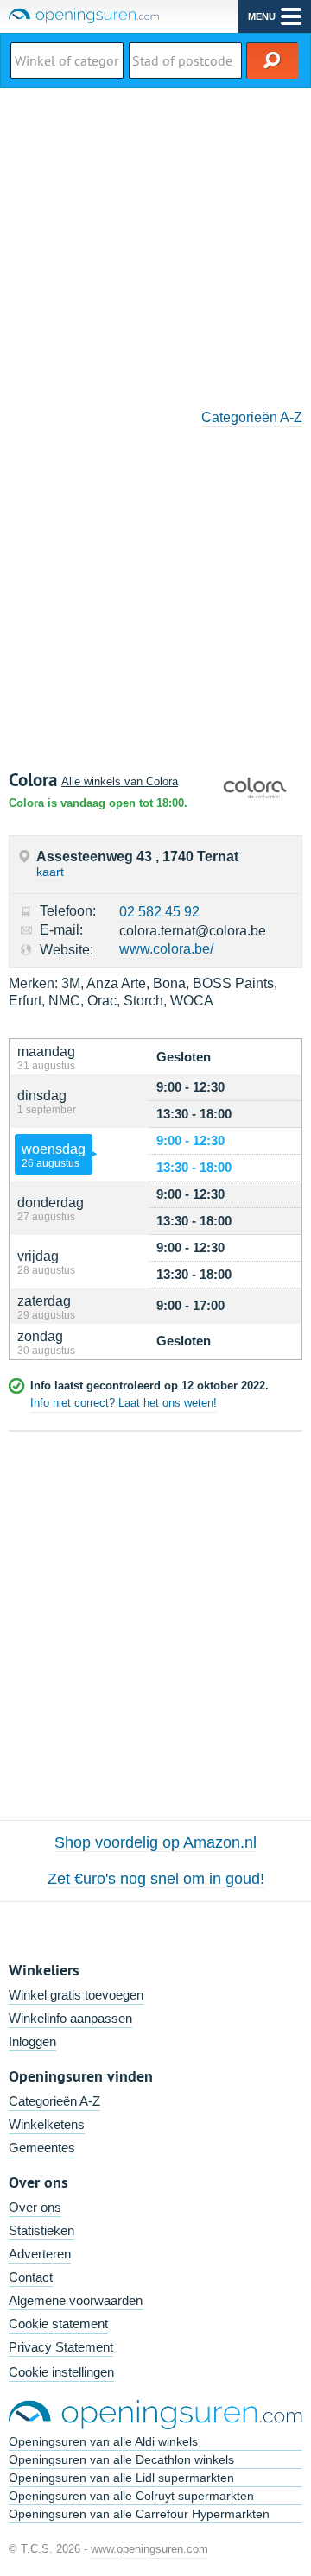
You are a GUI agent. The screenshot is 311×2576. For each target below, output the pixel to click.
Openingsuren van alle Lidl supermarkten (121, 2478)
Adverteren (40, 2254)
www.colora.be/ (166, 949)
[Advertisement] (155, 242)
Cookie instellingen (61, 2372)
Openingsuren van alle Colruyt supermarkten (131, 2496)
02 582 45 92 (159, 912)
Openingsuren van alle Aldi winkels (103, 2441)
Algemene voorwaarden (76, 2300)
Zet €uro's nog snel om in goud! (156, 1879)
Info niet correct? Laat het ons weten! (124, 1403)
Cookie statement (58, 2324)
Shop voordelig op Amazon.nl (155, 1842)
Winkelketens (47, 2124)
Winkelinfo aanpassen (70, 2018)
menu (262, 16)
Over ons (35, 2207)
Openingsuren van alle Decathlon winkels (121, 2459)
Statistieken (41, 2230)
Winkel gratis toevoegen (76, 1995)
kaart (50, 872)
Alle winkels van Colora (120, 781)
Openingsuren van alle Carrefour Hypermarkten (139, 2514)
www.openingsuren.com (149, 2549)
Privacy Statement (61, 2347)
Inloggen (32, 2041)
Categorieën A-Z (252, 417)
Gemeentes (42, 2148)
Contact (31, 2277)
